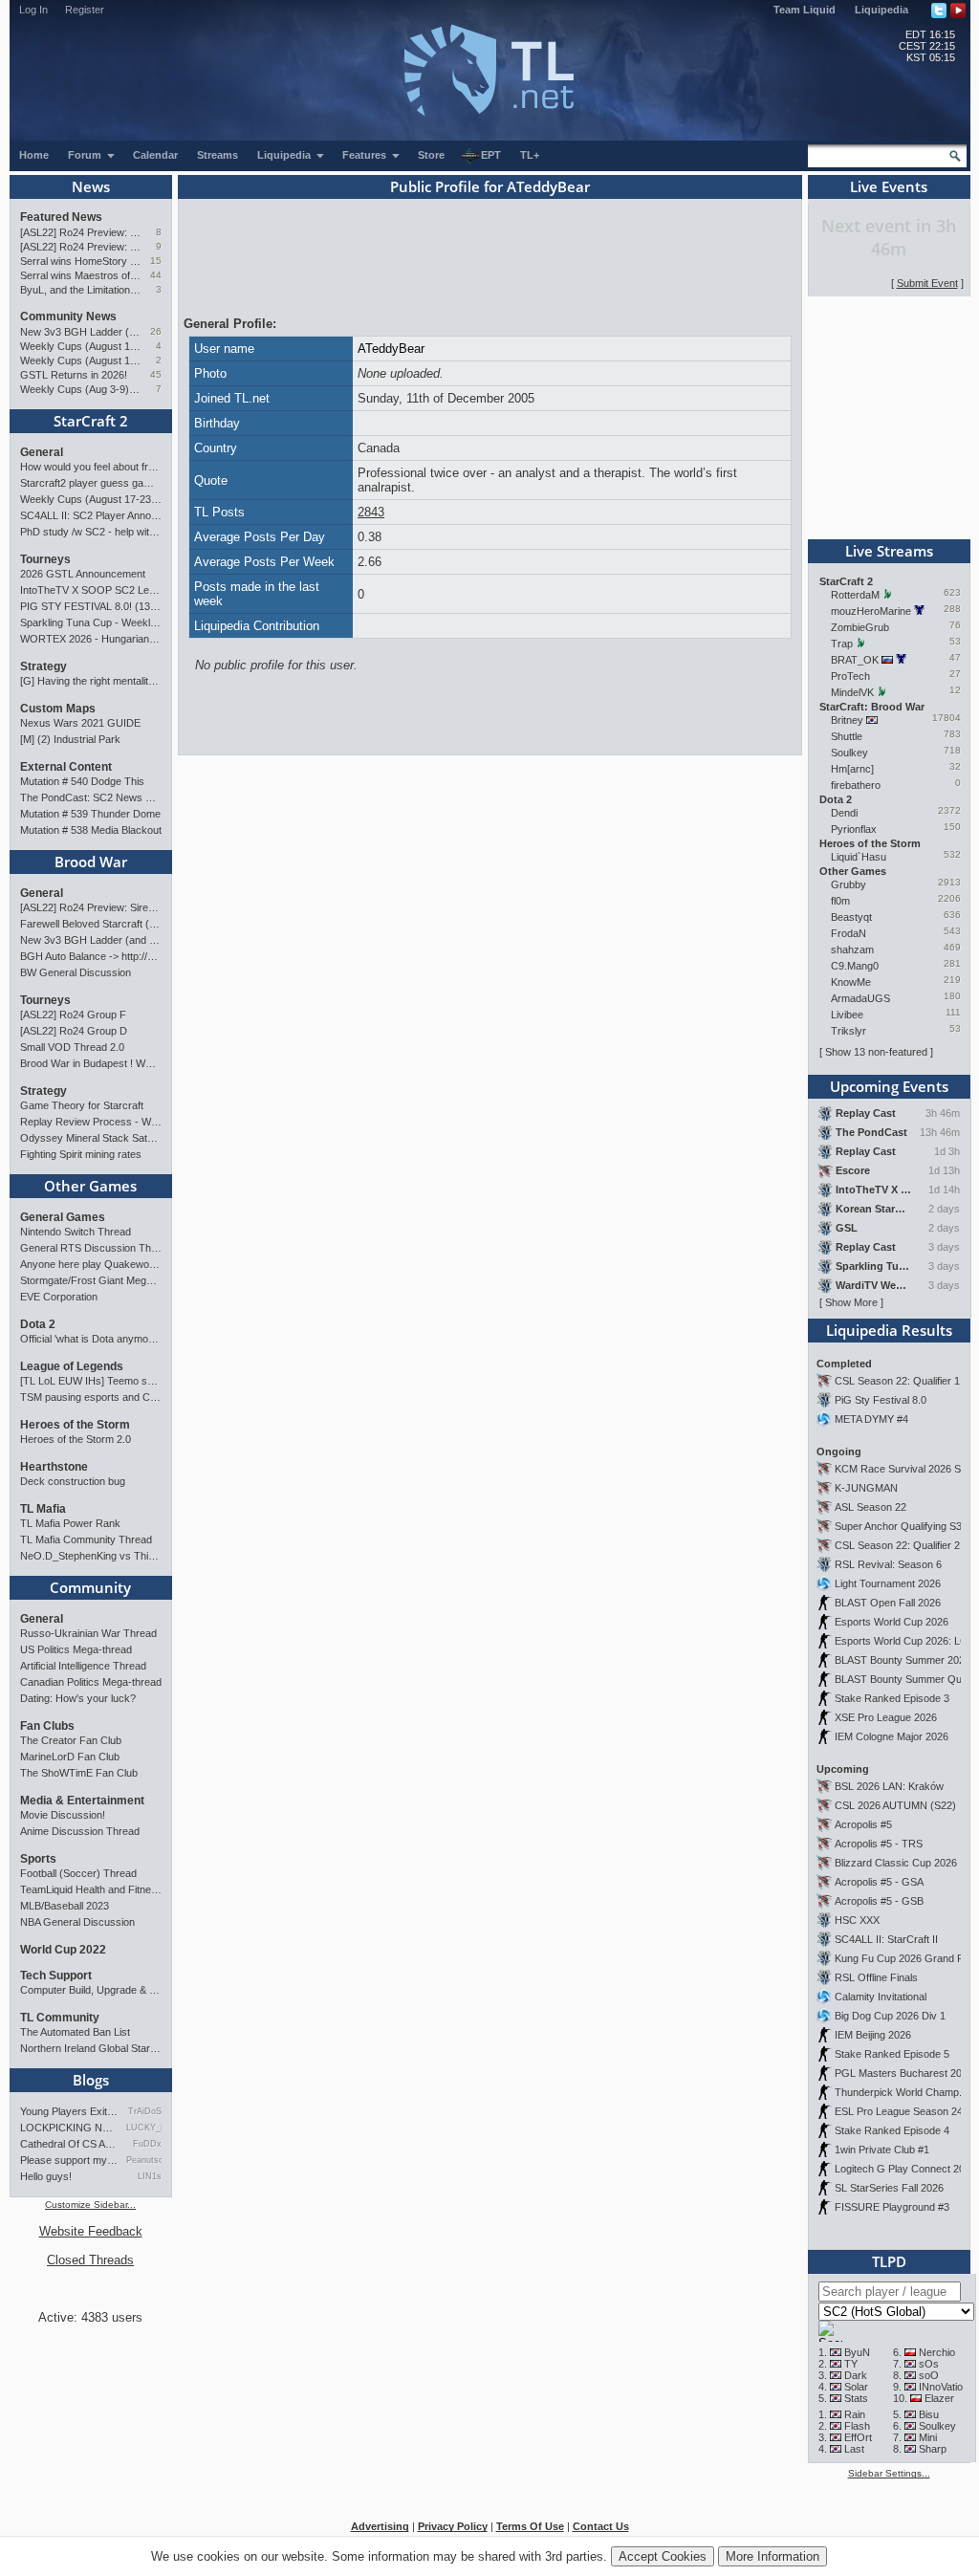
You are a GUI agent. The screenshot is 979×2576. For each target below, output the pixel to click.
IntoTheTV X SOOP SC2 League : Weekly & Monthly (91, 590)
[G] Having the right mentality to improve (91, 681)
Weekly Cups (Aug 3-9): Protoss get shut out (81, 389)
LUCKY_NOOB (144, 2128)
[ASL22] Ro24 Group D (74, 1031)
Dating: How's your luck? (78, 1698)
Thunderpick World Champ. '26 (906, 2092)
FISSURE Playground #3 (892, 2207)
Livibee (847, 1015)
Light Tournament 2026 (888, 1583)
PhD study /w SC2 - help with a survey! (91, 532)
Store (431, 155)
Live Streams (889, 551)
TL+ (530, 155)
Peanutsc (144, 2160)
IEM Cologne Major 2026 (892, 1736)
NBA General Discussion (77, 1922)
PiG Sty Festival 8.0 (881, 1400)
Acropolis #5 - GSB (879, 1901)
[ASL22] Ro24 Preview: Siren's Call (81, 232)
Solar (856, 2387)
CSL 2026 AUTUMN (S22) (895, 1805)
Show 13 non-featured (876, 1052)
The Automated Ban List (75, 2032)
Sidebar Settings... (889, 2473)
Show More (851, 1302)
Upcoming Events (889, 1086)
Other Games (90, 1186)
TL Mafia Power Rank (70, 1523)
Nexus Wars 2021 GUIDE (80, 723)
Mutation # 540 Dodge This (82, 781)
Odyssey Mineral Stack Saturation (91, 1138)
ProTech (850, 676)
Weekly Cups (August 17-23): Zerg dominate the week (81, 346)
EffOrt (858, 2437)
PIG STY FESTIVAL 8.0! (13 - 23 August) (91, 606)
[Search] (955, 156)
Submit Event (927, 283)
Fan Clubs (47, 1726)
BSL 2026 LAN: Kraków (889, 1786)
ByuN (857, 2352)
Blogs (91, 2080)
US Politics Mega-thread (76, 1649)
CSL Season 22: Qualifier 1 (897, 1381)
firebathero (856, 785)
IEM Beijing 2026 (873, 2035)
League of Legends (72, 1366)
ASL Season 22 (870, 1507)
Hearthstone (54, 1467)
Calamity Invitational (881, 1997)
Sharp (933, 2449)
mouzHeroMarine (871, 611)
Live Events (889, 186)
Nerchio (937, 2352)
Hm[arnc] (852, 769)
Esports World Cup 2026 (892, 1622)
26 (156, 331)
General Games (63, 1217)
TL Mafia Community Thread (86, 1539)
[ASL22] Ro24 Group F (73, 1015)
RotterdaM (855, 595)
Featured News (61, 217)
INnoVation (944, 2387)
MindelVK (852, 692)
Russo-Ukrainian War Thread (88, 1633)
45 (156, 374)
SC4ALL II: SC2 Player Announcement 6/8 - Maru (91, 515)
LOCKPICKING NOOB (70, 2128)
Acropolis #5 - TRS (879, 1844)
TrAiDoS (145, 2111)
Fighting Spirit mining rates (81, 1154)
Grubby (848, 884)
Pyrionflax (854, 829)
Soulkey (849, 753)
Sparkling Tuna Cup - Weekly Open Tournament (91, 622)
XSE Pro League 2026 (886, 1717)
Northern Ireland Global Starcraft (91, 2048)
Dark (856, 2375)
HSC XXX (857, 1920)
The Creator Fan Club (71, 1740)
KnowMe (851, 982)
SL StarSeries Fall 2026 (889, 2188)
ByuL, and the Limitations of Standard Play (81, 290)
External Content (66, 767)
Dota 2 (38, 1324)
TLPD (889, 2261)
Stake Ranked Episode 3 (892, 1698)
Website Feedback (91, 2231)
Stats (856, 2398)
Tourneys (45, 559)
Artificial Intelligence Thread (83, 1666)
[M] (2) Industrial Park (70, 739)
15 (156, 261)
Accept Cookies (663, 2556)
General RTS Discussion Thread (91, 1248)
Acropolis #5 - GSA (879, 1882)
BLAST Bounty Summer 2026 (903, 1660)
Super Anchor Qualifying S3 (898, 1526)
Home (34, 155)
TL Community (60, 2018)
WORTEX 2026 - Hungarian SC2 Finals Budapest (91, 639)
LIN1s (150, 2176)
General (42, 452)
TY (851, 2364)
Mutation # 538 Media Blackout (91, 830)
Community (90, 1587)
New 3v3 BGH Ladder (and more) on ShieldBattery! (81, 332)
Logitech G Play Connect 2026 (905, 2169)
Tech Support (56, 1976)
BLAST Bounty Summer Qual (902, 1679)
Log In (33, 10)
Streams (218, 155)
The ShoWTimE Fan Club (79, 1773)
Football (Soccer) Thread (78, 1873)
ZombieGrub (860, 627)
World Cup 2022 (63, 1950)
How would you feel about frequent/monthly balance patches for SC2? (91, 467)
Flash (857, 2426)
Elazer (939, 2398)
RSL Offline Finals (876, 1977)
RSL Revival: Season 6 (888, 1564)
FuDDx (147, 2144)
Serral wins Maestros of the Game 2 (81, 275)
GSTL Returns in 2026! (74, 375)
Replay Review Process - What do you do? (91, 1122)
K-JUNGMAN (866, 1488)
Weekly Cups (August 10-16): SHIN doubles (81, 360)
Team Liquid (805, 10)
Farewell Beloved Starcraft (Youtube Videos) (91, 924)
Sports (38, 1859)
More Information (772, 2556)
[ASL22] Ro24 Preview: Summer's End (81, 247)
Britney (847, 720)
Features (366, 155)
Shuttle (847, 736)
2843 (371, 512)
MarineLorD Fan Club (70, 1757)
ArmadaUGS (860, 998)
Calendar (155, 155)
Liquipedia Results (889, 1330)
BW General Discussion (76, 972)
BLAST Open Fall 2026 (888, 1603)
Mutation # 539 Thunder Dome (90, 814)
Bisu (929, 2414)
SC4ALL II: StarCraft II (886, 1939)
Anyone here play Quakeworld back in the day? (91, 1264)
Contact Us (601, 2526)
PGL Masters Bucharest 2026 (904, 2073)
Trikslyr (848, 1031)
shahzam (852, 950)
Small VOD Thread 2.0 (72, 1047)
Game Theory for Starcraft (82, 1105)
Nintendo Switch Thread (76, 1232)
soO (929, 2375)
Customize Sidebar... (90, 2205)
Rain (855, 2414)
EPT (491, 155)
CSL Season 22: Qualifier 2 (897, 1545)
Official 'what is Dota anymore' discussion (91, 1339)
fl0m (840, 901)
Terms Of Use (530, 2526)
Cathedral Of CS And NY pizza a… (70, 2144)
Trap (842, 644)
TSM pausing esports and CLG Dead (91, 1397)
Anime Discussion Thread (80, 1831)
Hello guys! (46, 2176)
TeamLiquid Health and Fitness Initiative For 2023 (91, 1889)
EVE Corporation (59, 1297)
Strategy (44, 666)
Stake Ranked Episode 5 (892, 2054)
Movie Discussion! (63, 1815)
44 (156, 275)
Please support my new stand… (70, 2160)
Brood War (91, 862)
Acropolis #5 (863, 1824)
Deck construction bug (73, 1481)
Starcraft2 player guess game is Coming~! (91, 483)
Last (854, 2449)
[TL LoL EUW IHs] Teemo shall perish (91, 1381)
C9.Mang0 (855, 966)
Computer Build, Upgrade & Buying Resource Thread (91, 1990)
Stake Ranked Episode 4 (892, 2130)
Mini (928, 2437)
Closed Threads (90, 2260)
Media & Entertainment (82, 1801)
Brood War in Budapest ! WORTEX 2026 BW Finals (91, 1063)
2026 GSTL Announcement (83, 574)
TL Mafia (43, 1509)
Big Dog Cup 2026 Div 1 (890, 2016)
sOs (929, 2364)
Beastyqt (851, 917)
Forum (86, 155)
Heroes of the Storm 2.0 (76, 1439)
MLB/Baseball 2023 (65, 1906)
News (91, 186)
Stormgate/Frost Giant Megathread (91, 1280)
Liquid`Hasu (859, 857)
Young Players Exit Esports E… (70, 2111)
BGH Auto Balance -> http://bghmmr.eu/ (91, 956)
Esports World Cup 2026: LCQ (905, 1641)
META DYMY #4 (871, 1419)
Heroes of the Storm (75, 1425)
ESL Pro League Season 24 (899, 2111)
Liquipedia (881, 10)
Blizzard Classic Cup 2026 (896, 1863)
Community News (68, 317)
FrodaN (848, 933)
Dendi (844, 813)
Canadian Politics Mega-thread (91, 1682)
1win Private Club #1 (882, 2150)
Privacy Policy (453, 2526)
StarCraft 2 (91, 421)
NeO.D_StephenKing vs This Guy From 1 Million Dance (91, 1556)
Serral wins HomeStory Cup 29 (81, 261)
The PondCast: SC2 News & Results (91, 797)
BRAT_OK (855, 660)
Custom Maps (58, 709)
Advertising (380, 2526)
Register (85, 10)
